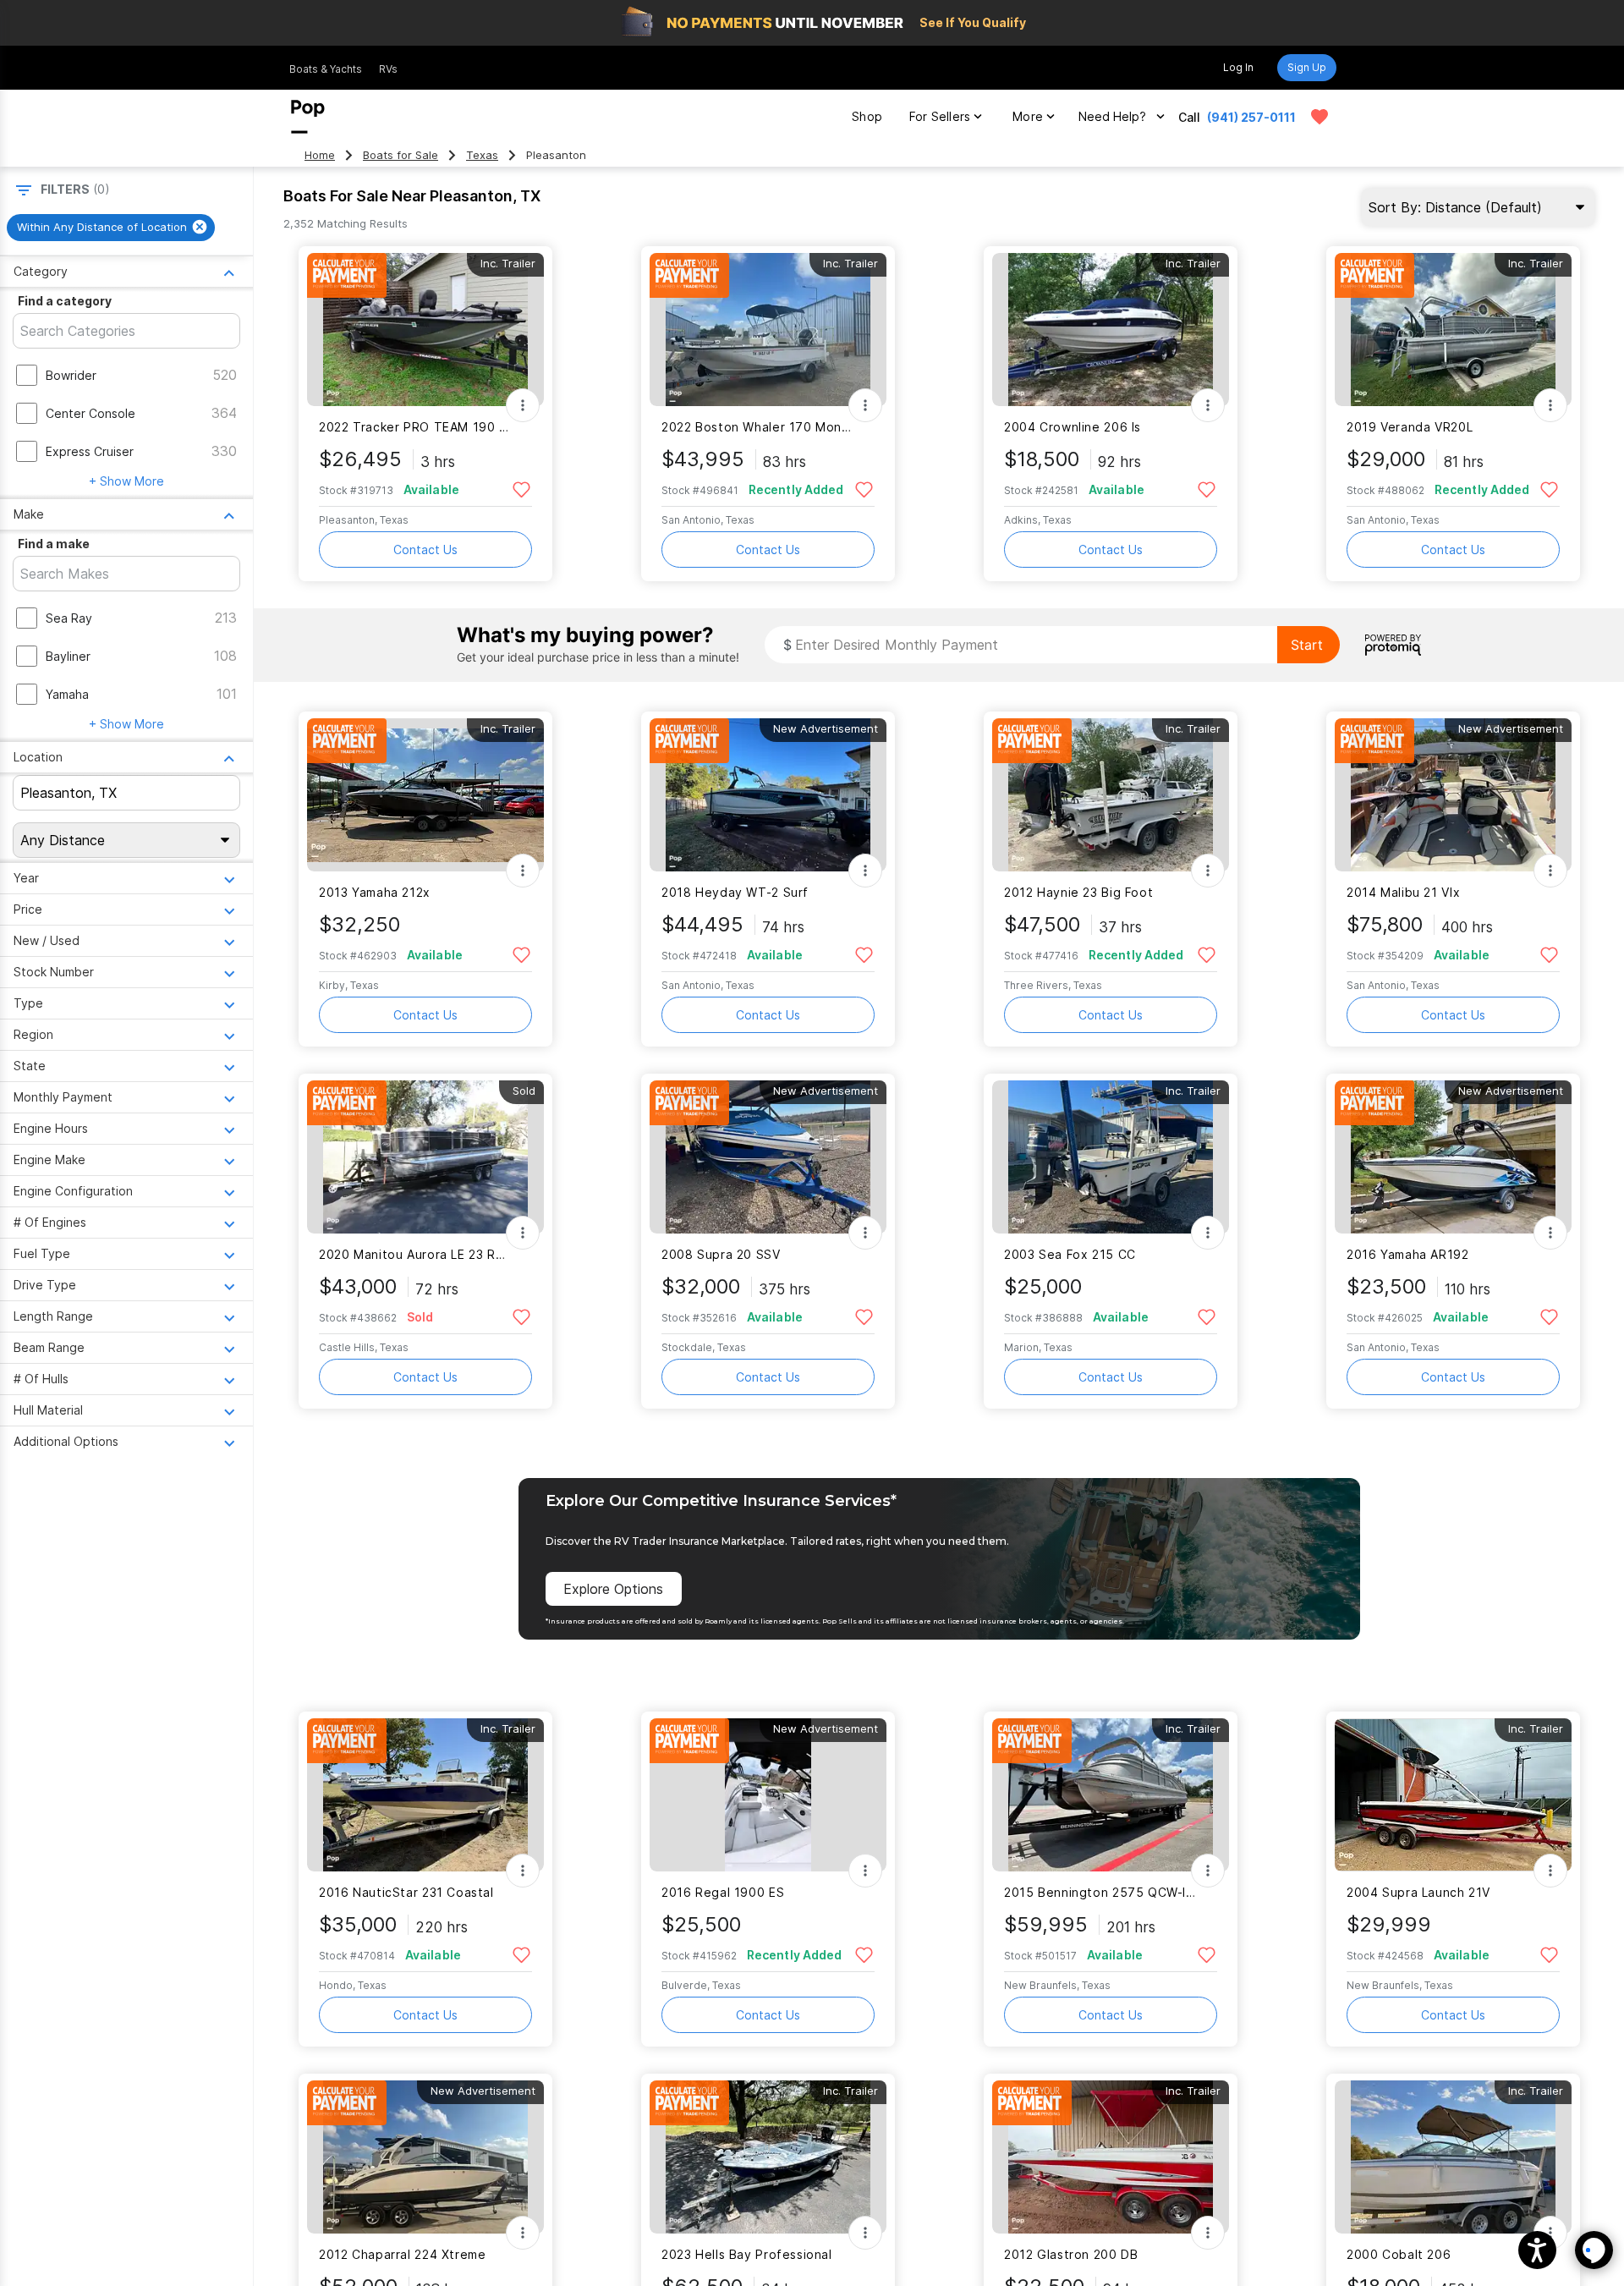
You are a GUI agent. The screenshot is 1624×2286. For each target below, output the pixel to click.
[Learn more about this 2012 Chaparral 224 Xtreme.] (425, 2157)
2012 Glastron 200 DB (1071, 2254)
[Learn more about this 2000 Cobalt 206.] (1453, 2157)
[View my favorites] (1319, 117)
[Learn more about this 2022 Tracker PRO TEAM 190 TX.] (425, 330)
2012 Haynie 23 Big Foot (1078, 892)
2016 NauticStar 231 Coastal (406, 1892)
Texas (482, 155)
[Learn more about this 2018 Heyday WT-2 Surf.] (768, 795)
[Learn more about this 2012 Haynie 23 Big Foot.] (1111, 795)
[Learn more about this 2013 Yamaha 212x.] (425, 795)
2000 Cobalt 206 (1399, 2254)
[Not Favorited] (521, 489)
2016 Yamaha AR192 (1408, 1254)
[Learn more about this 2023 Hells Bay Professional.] (768, 2157)
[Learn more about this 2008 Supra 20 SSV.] (768, 1157)
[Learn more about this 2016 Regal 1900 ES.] (768, 1795)
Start (1307, 645)
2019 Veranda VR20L (1410, 427)
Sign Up (1307, 67)
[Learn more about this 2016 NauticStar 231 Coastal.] (425, 1795)
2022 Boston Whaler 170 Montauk (757, 427)
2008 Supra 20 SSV (721, 1254)
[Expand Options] (523, 405)
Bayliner (68, 656)
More (1028, 116)
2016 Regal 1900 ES (723, 1892)
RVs (388, 69)
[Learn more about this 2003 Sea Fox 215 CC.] (1111, 1157)
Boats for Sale (401, 155)
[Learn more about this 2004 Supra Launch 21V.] (1453, 1795)
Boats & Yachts (326, 69)
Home (320, 155)
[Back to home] (308, 117)
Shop (867, 116)
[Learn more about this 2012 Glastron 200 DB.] (1111, 2157)
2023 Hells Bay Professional (747, 2254)
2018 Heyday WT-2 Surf (735, 892)
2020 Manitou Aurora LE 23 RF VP (415, 1254)
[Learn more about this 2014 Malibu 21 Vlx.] (1453, 795)
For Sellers (940, 116)
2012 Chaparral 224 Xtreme (403, 2254)
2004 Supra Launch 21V (1418, 1892)
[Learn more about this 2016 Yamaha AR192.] (1453, 1157)
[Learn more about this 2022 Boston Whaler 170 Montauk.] (768, 330)
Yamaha (67, 694)
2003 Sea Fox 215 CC (1070, 1254)
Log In (1238, 67)
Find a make (54, 544)
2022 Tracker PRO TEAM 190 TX (415, 427)
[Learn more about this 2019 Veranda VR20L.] (1453, 330)
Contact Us (425, 550)
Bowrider (71, 375)
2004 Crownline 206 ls (1073, 427)
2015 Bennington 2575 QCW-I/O (1100, 1892)
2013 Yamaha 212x (375, 892)
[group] (111, 228)
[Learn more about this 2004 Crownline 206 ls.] (1111, 330)
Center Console (91, 413)
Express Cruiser (90, 451)
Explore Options (613, 1589)
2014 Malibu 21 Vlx (1403, 892)
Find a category (65, 301)
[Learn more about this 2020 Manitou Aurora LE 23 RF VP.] (425, 1157)
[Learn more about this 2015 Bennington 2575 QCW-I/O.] (1111, 1795)
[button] (1537, 2250)
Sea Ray (69, 618)
